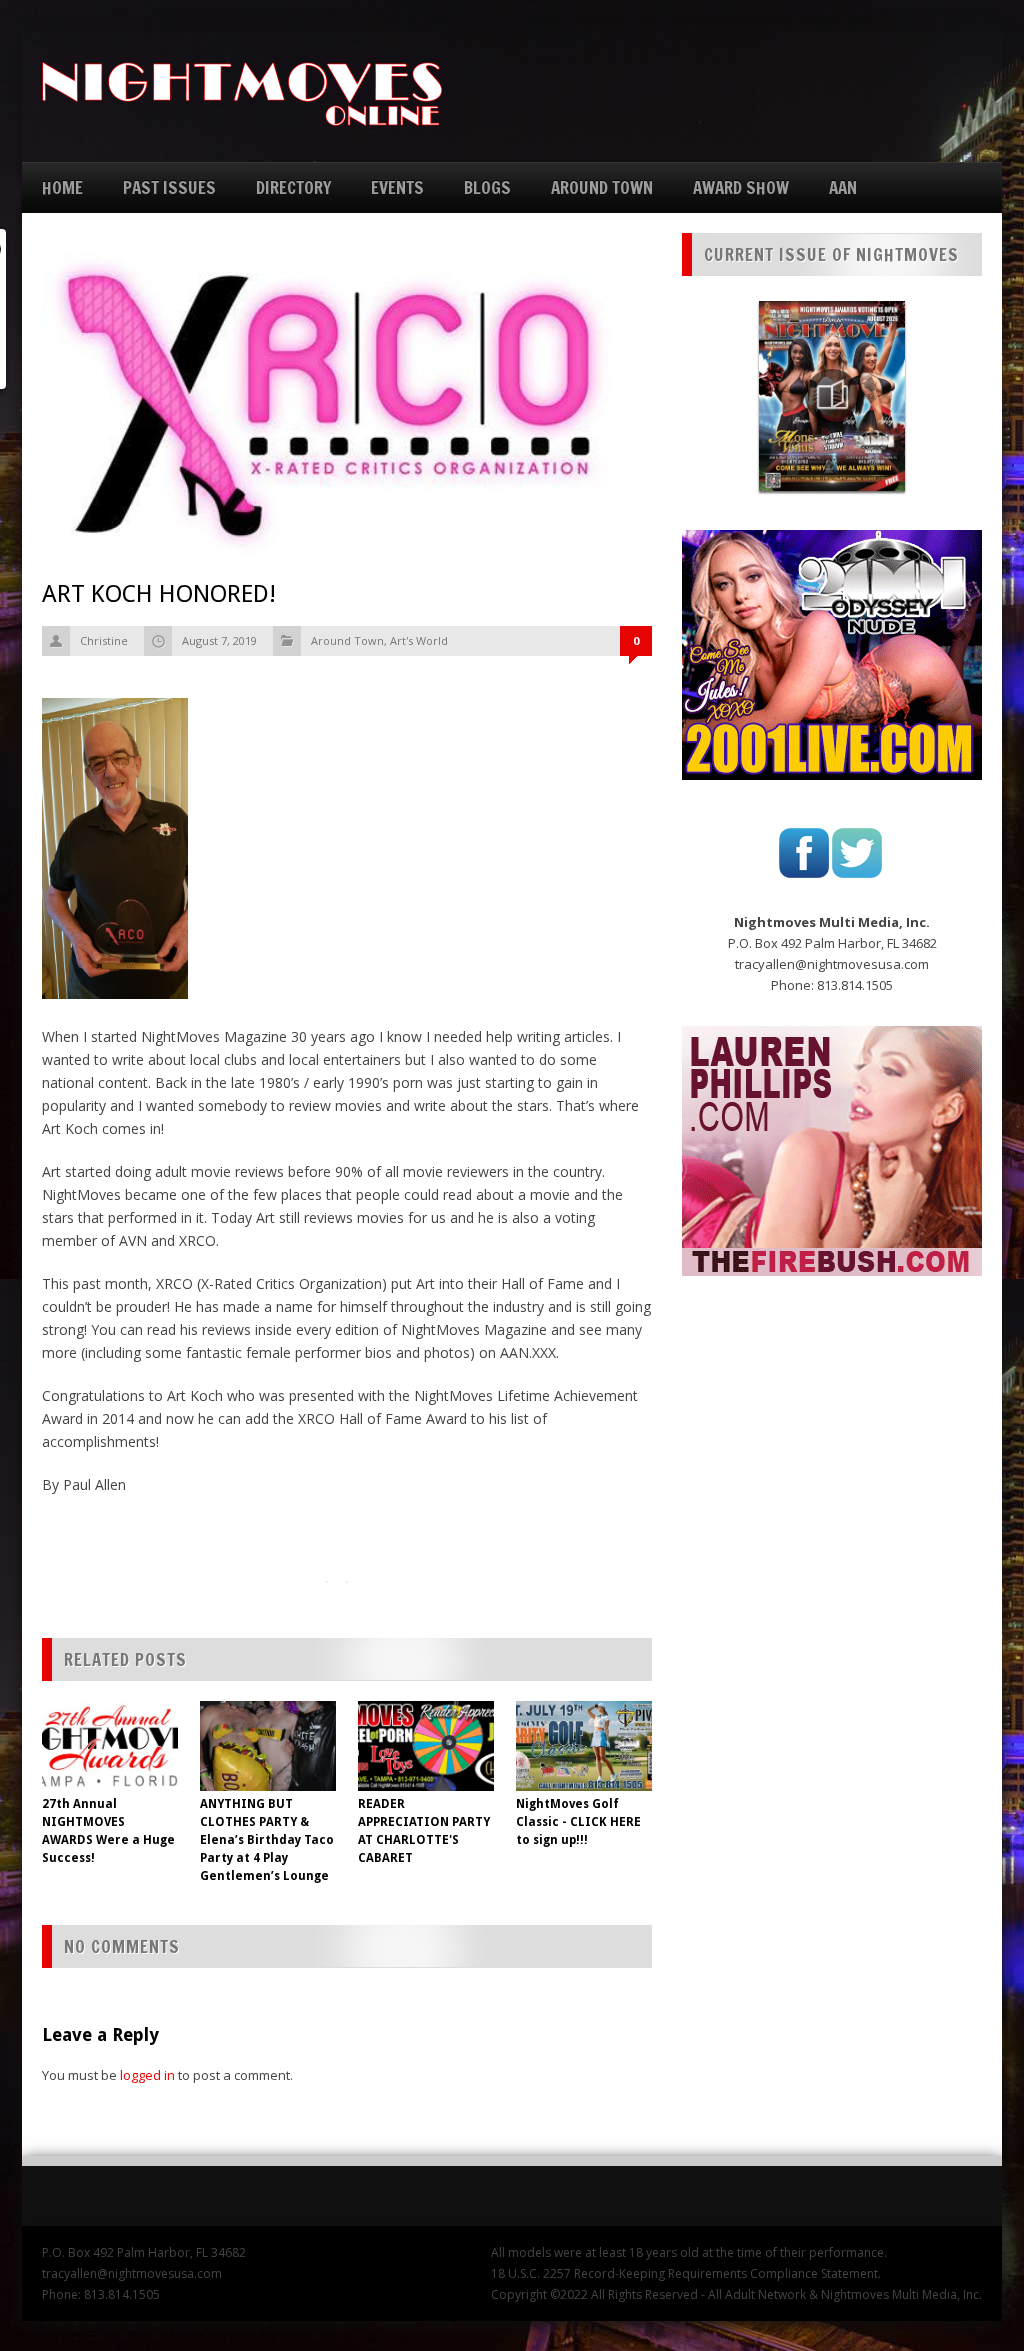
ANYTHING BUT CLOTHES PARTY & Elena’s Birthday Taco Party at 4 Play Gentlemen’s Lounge (267, 1840)
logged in (147, 2075)
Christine (104, 640)
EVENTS (397, 187)
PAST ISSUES (169, 187)
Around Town (347, 640)
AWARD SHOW (741, 187)
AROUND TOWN (602, 187)
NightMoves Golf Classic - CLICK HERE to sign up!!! (578, 1822)
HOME (62, 187)
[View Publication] (832, 396)
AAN (843, 187)
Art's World (419, 640)
